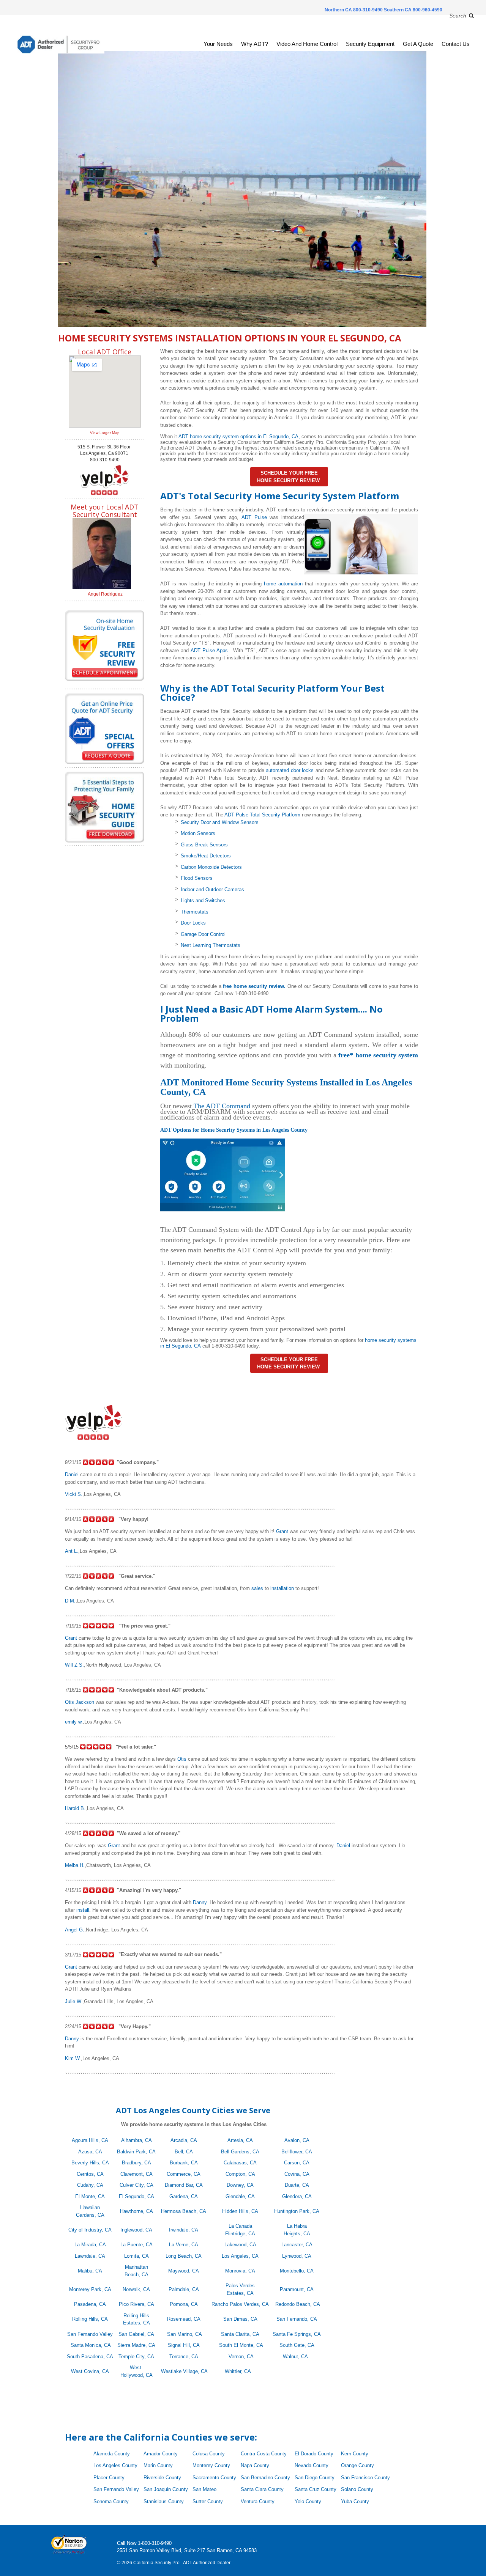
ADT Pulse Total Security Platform (262, 815)
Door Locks (193, 923)
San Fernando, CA (297, 2319)
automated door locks (290, 770)
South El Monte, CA (241, 2345)
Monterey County (211, 2465)
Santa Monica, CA (91, 2345)
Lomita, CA (136, 2256)
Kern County (355, 2454)
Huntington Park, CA (297, 2211)
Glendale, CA (240, 2196)
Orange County (357, 2465)
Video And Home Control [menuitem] (307, 44)
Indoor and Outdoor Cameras (212, 889)
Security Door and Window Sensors (220, 822)
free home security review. (253, 986)
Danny (200, 1902)
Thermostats (195, 912)
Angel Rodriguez (105, 594)
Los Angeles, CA (240, 2256)
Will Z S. (74, 1665)
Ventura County (258, 2501)
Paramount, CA (297, 2289)
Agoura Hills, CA (90, 2140)
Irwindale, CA (184, 2230)
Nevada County (312, 2465)
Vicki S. (74, 1494)
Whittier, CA (238, 2371)
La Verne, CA (184, 2245)
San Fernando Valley (90, 2334)
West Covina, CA (90, 2371)
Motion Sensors (198, 833)
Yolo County (308, 2501)
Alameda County (112, 2454)
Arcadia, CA (184, 2140)
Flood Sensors (197, 878)
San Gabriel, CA (136, 2334)
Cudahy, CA (90, 2185)
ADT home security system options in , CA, (239, 436)
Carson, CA (297, 2163)
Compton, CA (240, 2174)
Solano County (357, 2489)
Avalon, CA (297, 2140)
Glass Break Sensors (204, 845)
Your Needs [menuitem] (218, 44)
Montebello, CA (297, 2271)
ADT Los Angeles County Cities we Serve (194, 2110)
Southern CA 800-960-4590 (413, 10)
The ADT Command (222, 1106)
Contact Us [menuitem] (456, 44)
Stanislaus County (164, 2501)
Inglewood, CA (136, 2230)
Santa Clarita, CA (240, 2334)
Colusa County (209, 2454)
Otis (182, 1759)
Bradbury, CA (136, 2163)
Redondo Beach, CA (298, 2304)
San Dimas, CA (240, 2319)
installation (282, 1588)
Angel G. (75, 1930)
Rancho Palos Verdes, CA (240, 2304)
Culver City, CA (136, 2185)
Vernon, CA (241, 2357)
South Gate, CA (297, 2345)
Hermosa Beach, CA (184, 2211)
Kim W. (73, 2058)
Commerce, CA (184, 2174)
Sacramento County (214, 2478)
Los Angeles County (115, 2465)
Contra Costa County (264, 2454)
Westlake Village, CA (184, 2371)
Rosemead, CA (184, 2319)
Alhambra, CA (136, 2140)
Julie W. (74, 2001)
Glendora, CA (297, 2196)
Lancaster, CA (297, 2245)
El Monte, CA (90, 2196)
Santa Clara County (262, 2489)
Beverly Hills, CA (90, 2163)
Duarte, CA (297, 2185)
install (83, 1910)
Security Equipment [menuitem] (370, 44)
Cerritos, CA (90, 2174)
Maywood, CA (184, 2271)
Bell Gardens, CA (240, 2152)
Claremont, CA (136, 2174)
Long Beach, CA (184, 2256)
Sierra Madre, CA (136, 2345)
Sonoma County (111, 2501)
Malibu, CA (90, 2271)
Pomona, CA (184, 2304)
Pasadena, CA (90, 2304)
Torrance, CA (184, 2357)
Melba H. (75, 1865)
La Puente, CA (136, 2245)
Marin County (158, 2465)
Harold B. (75, 1808)
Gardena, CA (184, 2196)
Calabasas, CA (240, 2163)
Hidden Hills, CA (240, 2211)
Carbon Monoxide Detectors (211, 867)
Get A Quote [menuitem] (418, 44)
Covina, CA (297, 2174)
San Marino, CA (185, 2334)
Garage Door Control (203, 934)
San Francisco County (365, 2478)
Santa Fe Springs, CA (297, 2334)
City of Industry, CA (90, 2230)
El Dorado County (314, 2454)
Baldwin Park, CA (136, 2152)
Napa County (255, 2465)
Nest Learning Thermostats (211, 945)
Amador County (161, 2454)
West (136, 2368)
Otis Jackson (80, 1702)
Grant (282, 1531)
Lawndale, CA (90, 2256)
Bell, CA (184, 2152)
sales (257, 1588)
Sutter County (208, 2501)
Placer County (109, 2478)
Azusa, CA (90, 2152)
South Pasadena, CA (90, 2357)
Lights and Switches (203, 900)
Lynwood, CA (297, 2256)
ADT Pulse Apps (209, 650)
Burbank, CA (184, 2163)
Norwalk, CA (136, 2289)
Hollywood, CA (136, 2375)
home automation (283, 584)
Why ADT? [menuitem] (255, 44)
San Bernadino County (265, 2478)
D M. (70, 1601)
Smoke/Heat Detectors (206, 856)
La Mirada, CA (90, 2245)
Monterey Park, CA (90, 2289)
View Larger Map (105, 433)
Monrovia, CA (240, 2271)
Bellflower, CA (297, 2152)
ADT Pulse (254, 517)
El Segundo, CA (136, 2196)
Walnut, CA (298, 2357)
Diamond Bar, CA (184, 2185)
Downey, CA (240, 2185)
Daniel (72, 1474)
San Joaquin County (166, 2489)
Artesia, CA (240, 2140)
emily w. (74, 1722)
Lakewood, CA (240, 2245)
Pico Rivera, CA (136, 2304)
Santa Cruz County (316, 2489)
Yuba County (355, 2501)
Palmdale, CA (184, 2289)
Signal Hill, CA (184, 2345)
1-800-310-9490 (155, 2543)
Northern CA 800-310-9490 (354, 10)
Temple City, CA (136, 2357)
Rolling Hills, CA (90, 2319)
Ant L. (72, 1551)
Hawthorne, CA (136, 2211)
